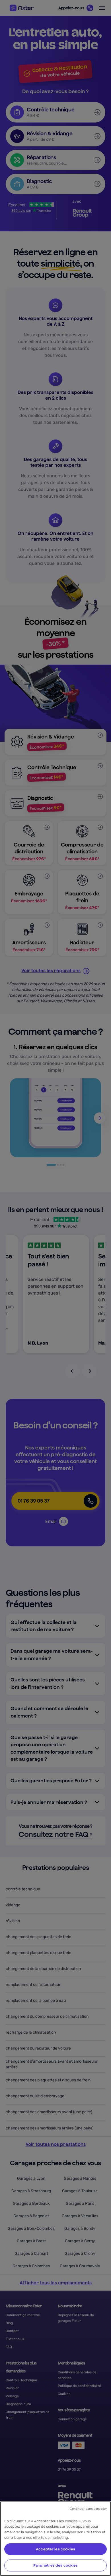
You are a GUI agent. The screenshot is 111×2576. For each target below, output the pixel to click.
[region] (55, 2539)
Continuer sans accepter (88, 2509)
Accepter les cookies (55, 2549)
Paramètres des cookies (56, 2565)
